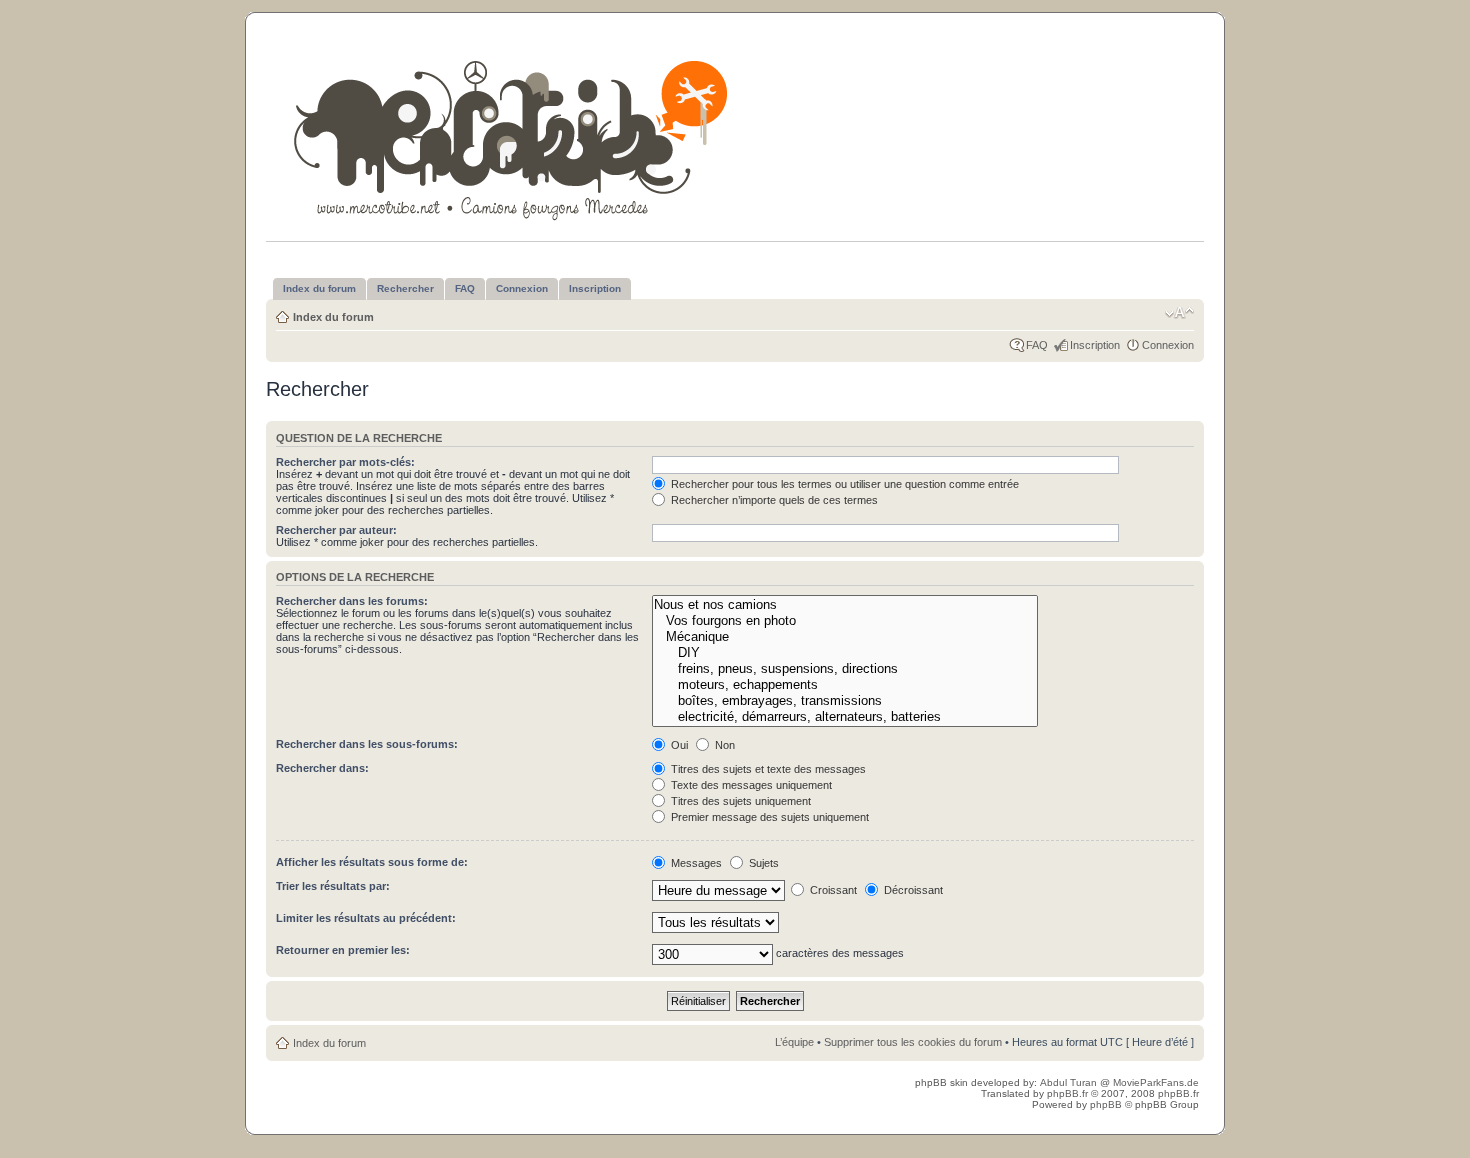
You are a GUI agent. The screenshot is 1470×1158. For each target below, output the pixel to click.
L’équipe (794, 1042)
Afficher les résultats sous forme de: (372, 862)
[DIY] (844, 653)
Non (723, 745)
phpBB (1106, 1104)
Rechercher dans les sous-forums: (367, 744)
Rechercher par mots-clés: (345, 462)
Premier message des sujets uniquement (768, 817)
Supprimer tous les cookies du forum (913, 1042)
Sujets (762, 863)
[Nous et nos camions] (844, 605)
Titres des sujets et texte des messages (767, 769)
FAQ (1037, 345)
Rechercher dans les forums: (352, 601)
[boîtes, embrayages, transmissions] (844, 701)
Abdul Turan (1070, 1082)
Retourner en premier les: (343, 950)
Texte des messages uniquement (750, 785)
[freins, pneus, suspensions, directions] (844, 669)
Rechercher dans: (322, 768)
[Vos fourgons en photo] (844, 621)
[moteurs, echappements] (844, 685)
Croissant (832, 890)
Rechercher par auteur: (336, 530)
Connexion (1168, 345)
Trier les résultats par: (333, 886)
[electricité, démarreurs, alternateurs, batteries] (844, 717)
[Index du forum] (512, 136)
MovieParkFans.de (1156, 1082)
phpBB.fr (1067, 1093)
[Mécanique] (844, 637)
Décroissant (912, 890)
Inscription (1095, 345)
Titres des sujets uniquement (739, 801)
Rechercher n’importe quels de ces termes (773, 500)
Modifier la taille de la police (1179, 313)
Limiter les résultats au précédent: (366, 918)
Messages (695, 863)
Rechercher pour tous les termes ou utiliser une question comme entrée (843, 484)
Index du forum (333, 317)
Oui (678, 745)
